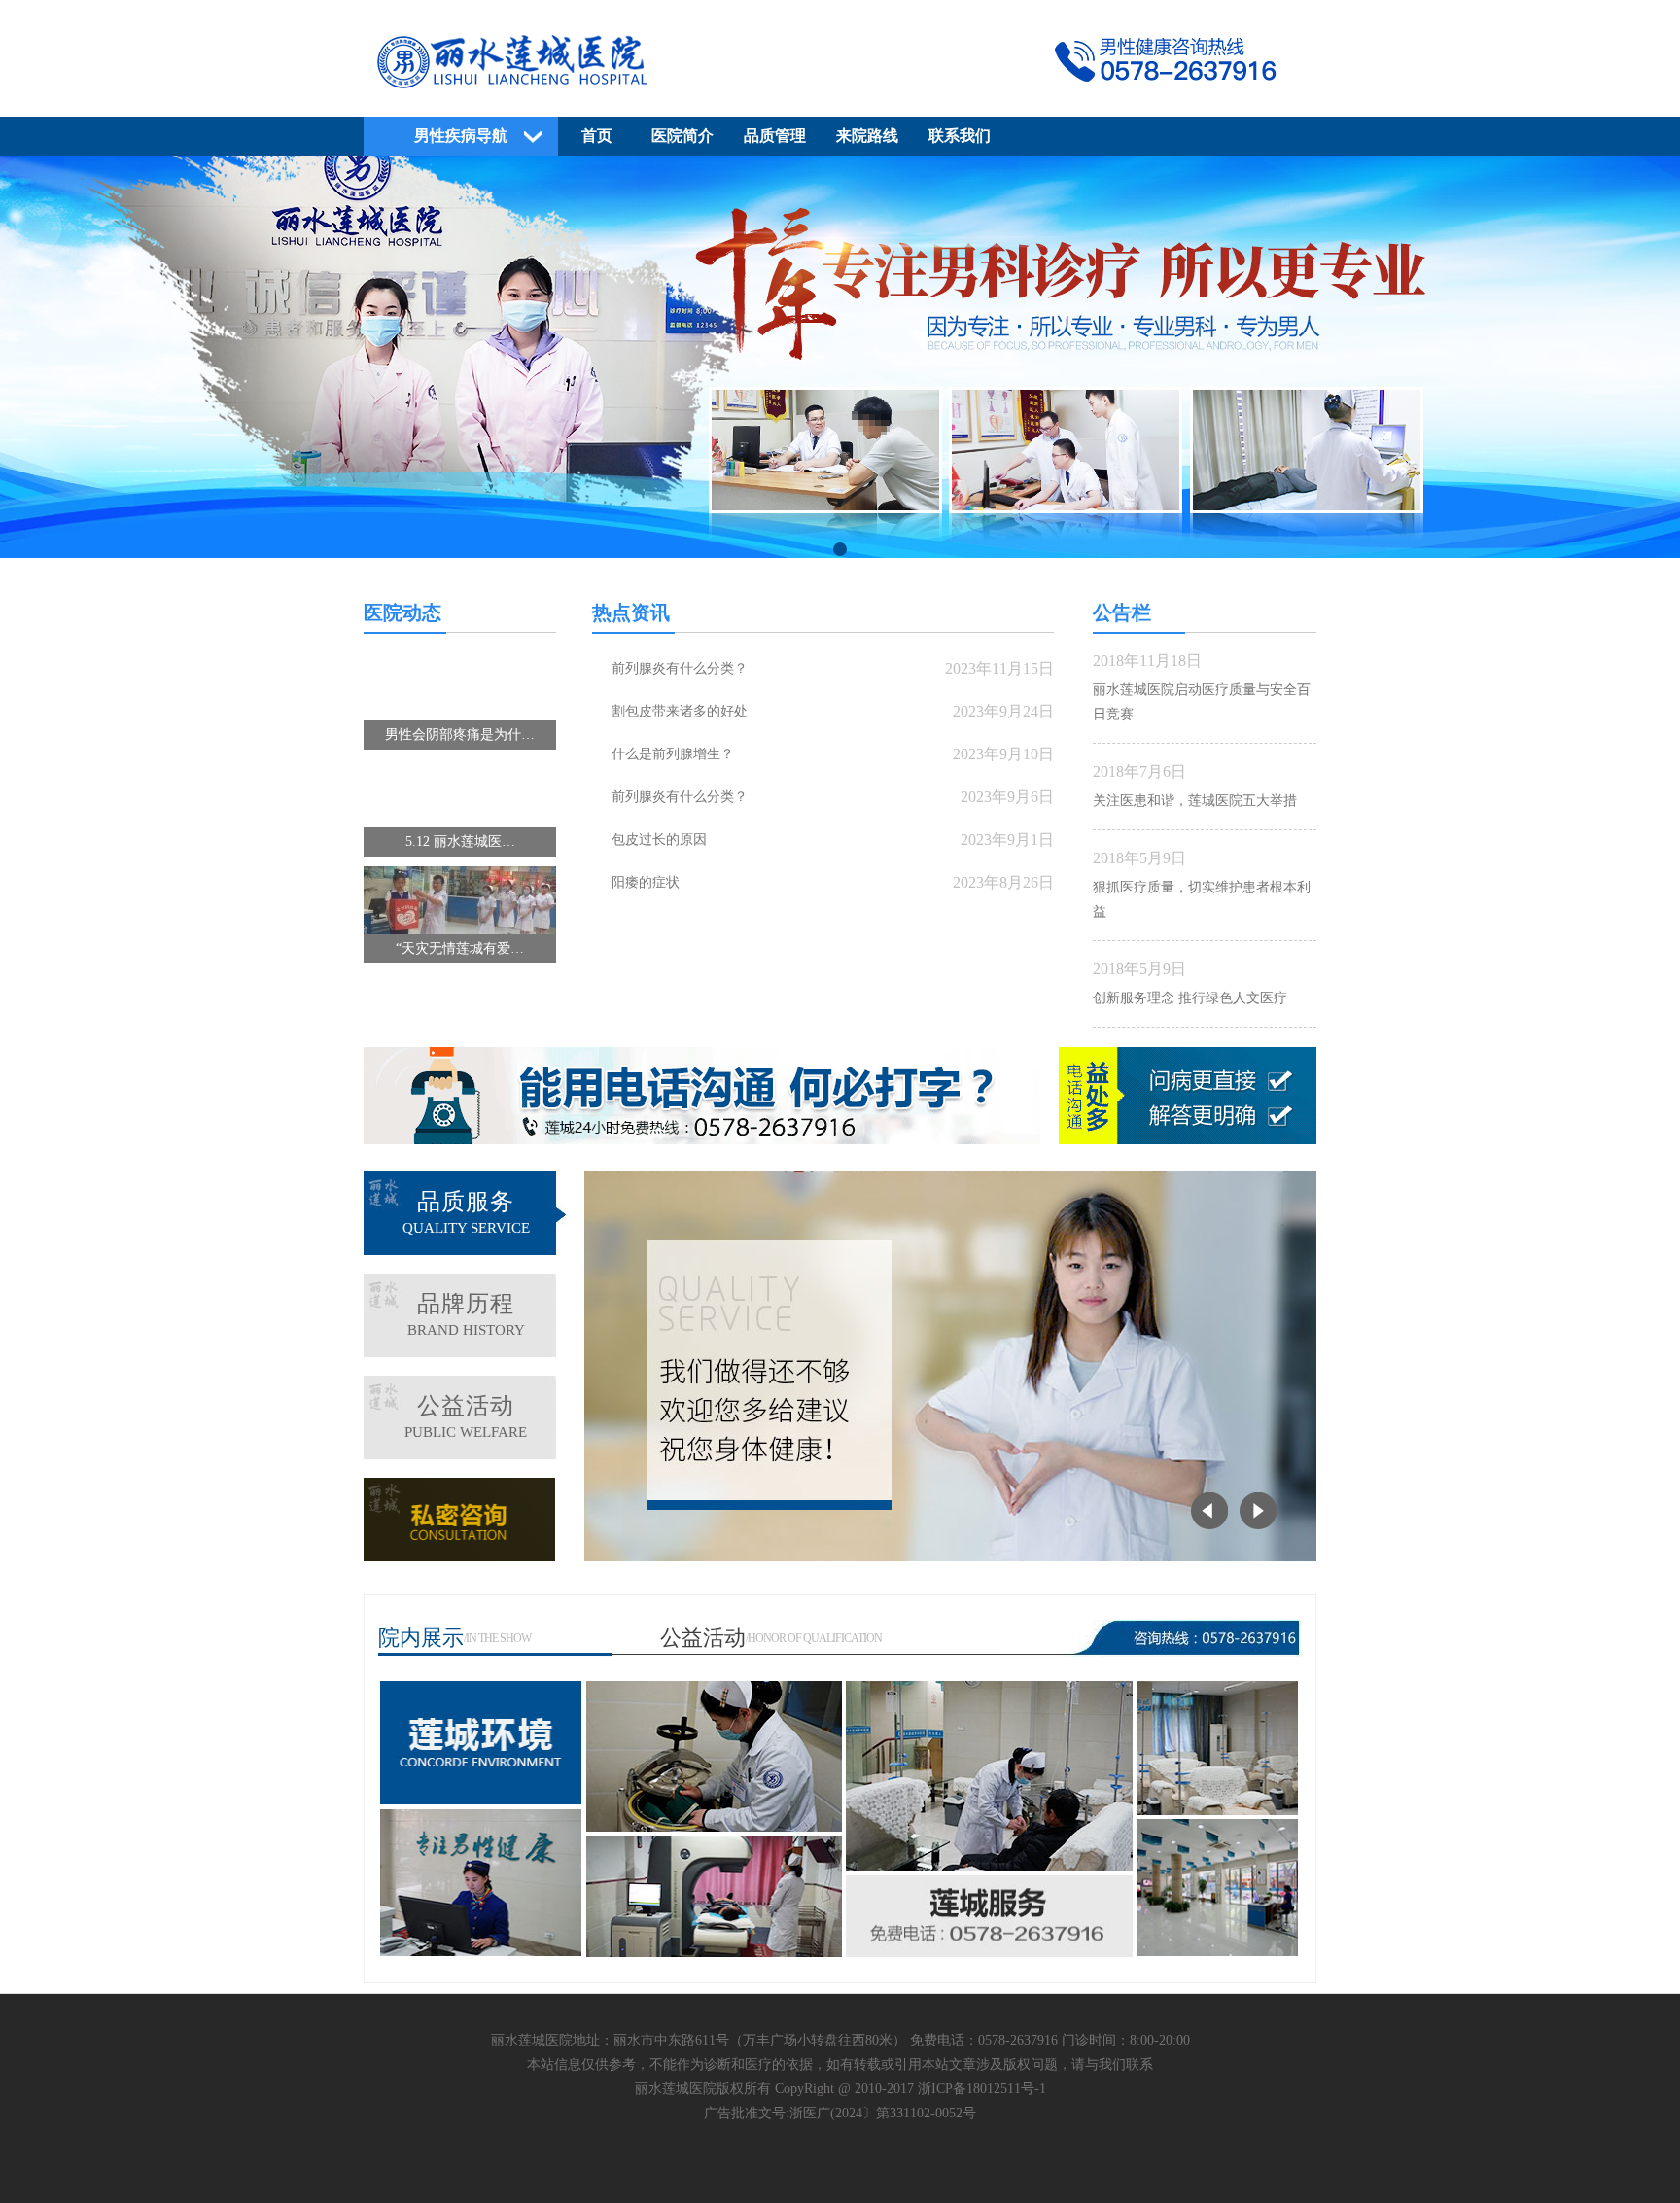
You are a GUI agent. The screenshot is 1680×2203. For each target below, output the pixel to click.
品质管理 (775, 136)
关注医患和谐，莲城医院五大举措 (1195, 801)
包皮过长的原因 (659, 839)
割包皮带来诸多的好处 (680, 711)
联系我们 (960, 136)
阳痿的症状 (646, 882)
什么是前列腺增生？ (673, 754)
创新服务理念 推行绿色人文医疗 (1190, 998)
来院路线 (867, 136)
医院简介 (682, 136)
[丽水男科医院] (840, 94)
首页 (597, 136)
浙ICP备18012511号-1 (982, 2089)
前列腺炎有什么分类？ (680, 668)
